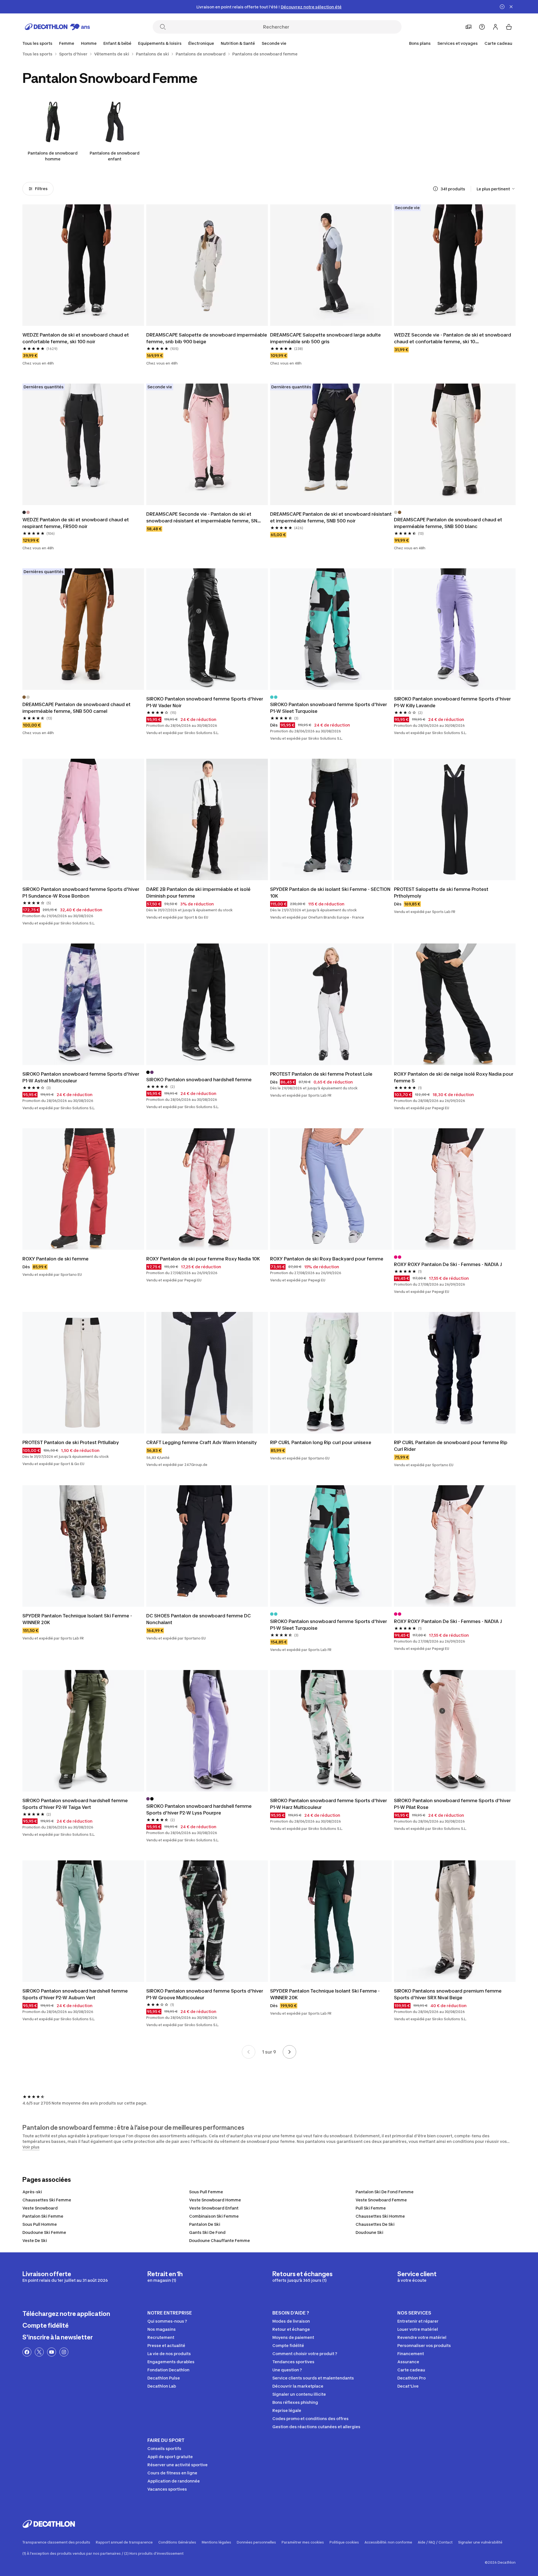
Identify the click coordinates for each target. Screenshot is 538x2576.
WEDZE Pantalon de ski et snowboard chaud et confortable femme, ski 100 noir (76, 338)
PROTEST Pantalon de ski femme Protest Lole (321, 1074)
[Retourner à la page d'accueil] (57, 27)
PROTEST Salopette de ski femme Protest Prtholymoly (441, 893)
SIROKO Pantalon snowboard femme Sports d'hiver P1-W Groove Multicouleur (205, 1994)
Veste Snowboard (40, 2208)
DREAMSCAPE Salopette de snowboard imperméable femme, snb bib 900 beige (207, 338)
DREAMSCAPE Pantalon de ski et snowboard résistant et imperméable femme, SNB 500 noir (331, 517)
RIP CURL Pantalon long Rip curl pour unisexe (321, 1442)
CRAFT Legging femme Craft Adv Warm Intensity (201, 1442)
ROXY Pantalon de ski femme (55, 1259)
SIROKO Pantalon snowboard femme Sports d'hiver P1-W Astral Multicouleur (81, 1077)
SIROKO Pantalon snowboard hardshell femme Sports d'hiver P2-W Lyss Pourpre (199, 1809)
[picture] (83, 265)
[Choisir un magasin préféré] (469, 27)
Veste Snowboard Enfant (214, 2208)
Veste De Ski (35, 2240)
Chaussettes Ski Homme (380, 2216)
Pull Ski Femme (371, 2208)
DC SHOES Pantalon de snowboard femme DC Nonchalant (199, 1619)
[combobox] (496, 189)
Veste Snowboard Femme (381, 2200)
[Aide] (482, 27)
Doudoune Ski (369, 2232)
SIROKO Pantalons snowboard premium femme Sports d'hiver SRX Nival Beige (448, 1994)
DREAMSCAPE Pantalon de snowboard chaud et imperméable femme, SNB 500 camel (76, 708)
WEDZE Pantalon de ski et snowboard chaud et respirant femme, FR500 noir (76, 523)
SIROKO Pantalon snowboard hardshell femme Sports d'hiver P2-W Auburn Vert (75, 1994)
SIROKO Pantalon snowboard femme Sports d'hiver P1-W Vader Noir (205, 702)
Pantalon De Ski (205, 2224)
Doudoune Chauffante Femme (220, 2240)
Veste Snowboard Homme (215, 2200)
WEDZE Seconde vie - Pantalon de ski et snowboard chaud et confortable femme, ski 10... (453, 338)
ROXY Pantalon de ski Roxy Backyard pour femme (327, 1259)
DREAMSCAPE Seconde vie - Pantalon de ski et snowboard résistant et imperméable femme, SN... (204, 517)
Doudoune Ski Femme (44, 2232)
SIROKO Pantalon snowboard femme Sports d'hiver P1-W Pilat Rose (452, 1804)
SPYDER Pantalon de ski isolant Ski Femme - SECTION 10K (330, 893)
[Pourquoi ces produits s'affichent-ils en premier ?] (435, 189)
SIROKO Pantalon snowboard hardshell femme (199, 1080)
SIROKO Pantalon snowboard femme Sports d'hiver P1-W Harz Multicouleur (329, 1804)
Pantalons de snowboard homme (53, 156)
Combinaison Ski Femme (214, 2216)
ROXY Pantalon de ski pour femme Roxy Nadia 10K (203, 1259)
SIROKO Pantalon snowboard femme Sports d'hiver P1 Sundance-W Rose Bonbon (81, 893)
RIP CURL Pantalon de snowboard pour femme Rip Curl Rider (451, 1446)
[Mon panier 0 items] (509, 27)
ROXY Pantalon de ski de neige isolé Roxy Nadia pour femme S (454, 1077)
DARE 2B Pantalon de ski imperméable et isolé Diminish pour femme (198, 893)
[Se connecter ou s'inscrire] (495, 27)
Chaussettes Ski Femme (47, 2200)
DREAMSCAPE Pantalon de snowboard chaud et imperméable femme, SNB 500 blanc (448, 523)
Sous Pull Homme (40, 2224)
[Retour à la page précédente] (249, 2052)
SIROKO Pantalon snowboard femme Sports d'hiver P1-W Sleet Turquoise (329, 708)
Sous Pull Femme (206, 2192)
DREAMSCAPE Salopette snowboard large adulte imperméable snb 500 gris (325, 338)
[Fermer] (511, 7)
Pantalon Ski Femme (43, 2216)
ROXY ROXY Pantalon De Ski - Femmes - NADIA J (448, 1264)
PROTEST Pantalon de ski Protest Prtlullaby (71, 1442)
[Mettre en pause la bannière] (502, 7)
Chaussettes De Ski (375, 2224)
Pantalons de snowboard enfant (115, 156)
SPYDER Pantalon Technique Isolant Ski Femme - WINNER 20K (77, 1619)
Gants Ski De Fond (207, 2232)
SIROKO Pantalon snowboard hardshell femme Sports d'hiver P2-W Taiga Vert (75, 1804)
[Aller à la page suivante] (289, 2052)
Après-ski (32, 2192)
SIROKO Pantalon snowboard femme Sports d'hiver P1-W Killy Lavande (452, 702)
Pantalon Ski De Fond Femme (385, 2192)
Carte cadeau (498, 43)
